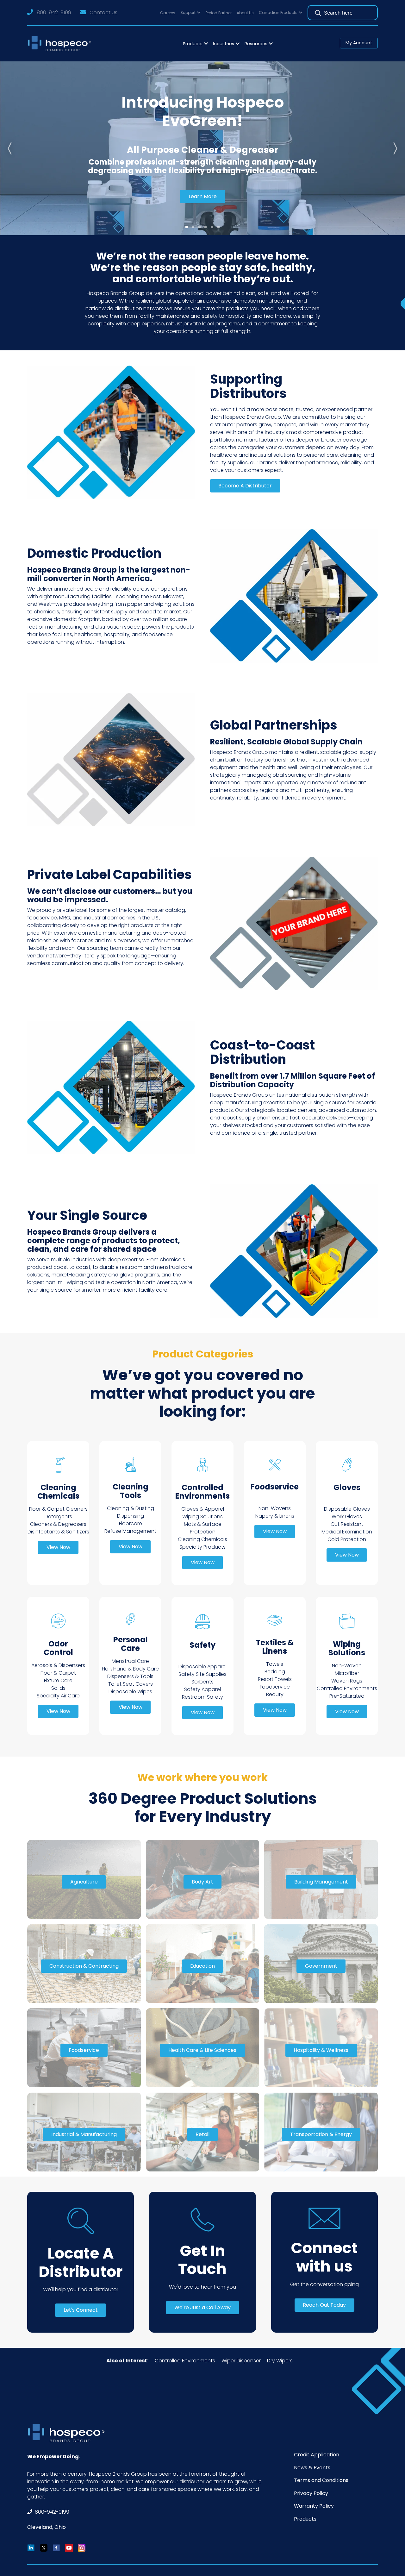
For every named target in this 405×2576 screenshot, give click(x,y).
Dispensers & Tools (130, 1676)
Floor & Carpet (58, 1673)
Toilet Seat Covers (131, 1684)
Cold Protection (347, 1539)
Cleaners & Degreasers (58, 1524)
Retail (202, 2134)
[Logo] (61, 44)
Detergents (58, 1517)
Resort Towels (275, 1679)
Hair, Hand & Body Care (130, 1669)
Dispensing (131, 1516)
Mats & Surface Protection (203, 1528)
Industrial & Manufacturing (84, 2134)
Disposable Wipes (130, 1692)
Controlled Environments (347, 1688)
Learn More (203, 196)
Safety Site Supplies (202, 1674)
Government (321, 1966)
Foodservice (275, 1687)
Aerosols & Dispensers (58, 1665)
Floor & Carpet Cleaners (58, 1509)
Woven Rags (347, 1681)
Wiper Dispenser (241, 2361)
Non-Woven (347, 1666)
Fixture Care (58, 1680)
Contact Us (103, 13)
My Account (359, 43)
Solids (58, 1688)
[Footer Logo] (68, 2433)
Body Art (202, 1882)
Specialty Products (202, 1547)
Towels (275, 1664)
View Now (58, 1547)
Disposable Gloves (347, 1509)
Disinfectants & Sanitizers (58, 1532)
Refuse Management (130, 1531)
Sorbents (202, 1682)
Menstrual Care (130, 1661)
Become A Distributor (245, 486)
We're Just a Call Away (202, 2307)
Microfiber (347, 1673)
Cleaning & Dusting (131, 1508)
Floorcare (131, 1523)
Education (202, 1966)
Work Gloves (347, 1517)
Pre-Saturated (347, 1696)
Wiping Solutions (202, 1517)
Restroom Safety (202, 1697)
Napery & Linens (275, 1516)
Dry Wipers (280, 2361)
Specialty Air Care (58, 1696)
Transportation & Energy (321, 2134)
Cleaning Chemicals (202, 1539)
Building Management (321, 1882)
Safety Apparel (202, 1689)
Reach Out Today (324, 2305)
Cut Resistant (347, 1524)
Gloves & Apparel (203, 1509)
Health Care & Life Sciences (202, 2050)
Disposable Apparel (202, 1667)
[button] (190, 13)
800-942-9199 (54, 13)
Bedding (275, 1672)
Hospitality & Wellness (321, 2050)
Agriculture (84, 1882)
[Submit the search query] (318, 13)
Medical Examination (347, 1532)
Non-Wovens (275, 1508)
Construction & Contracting (84, 1966)
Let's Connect (81, 2310)
